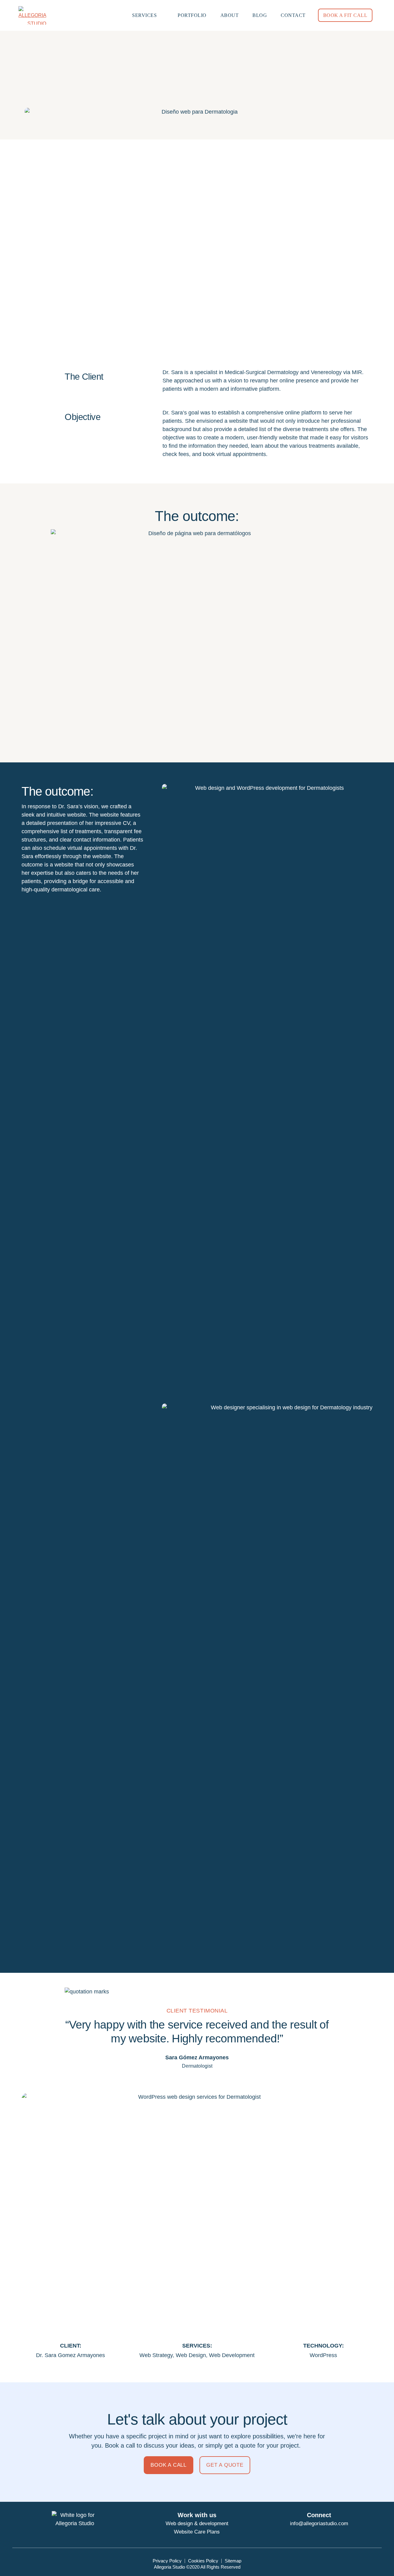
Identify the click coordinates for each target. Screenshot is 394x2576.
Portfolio (192, 15)
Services (144, 15)
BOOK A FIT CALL (345, 15)
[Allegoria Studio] (34, 15)
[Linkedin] (333, 2534)
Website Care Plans (197, 2532)
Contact (293, 15)
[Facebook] (305, 2534)
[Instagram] (319, 2534)
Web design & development (197, 2524)
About (230, 15)
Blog (260, 15)
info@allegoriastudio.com (319, 2524)
